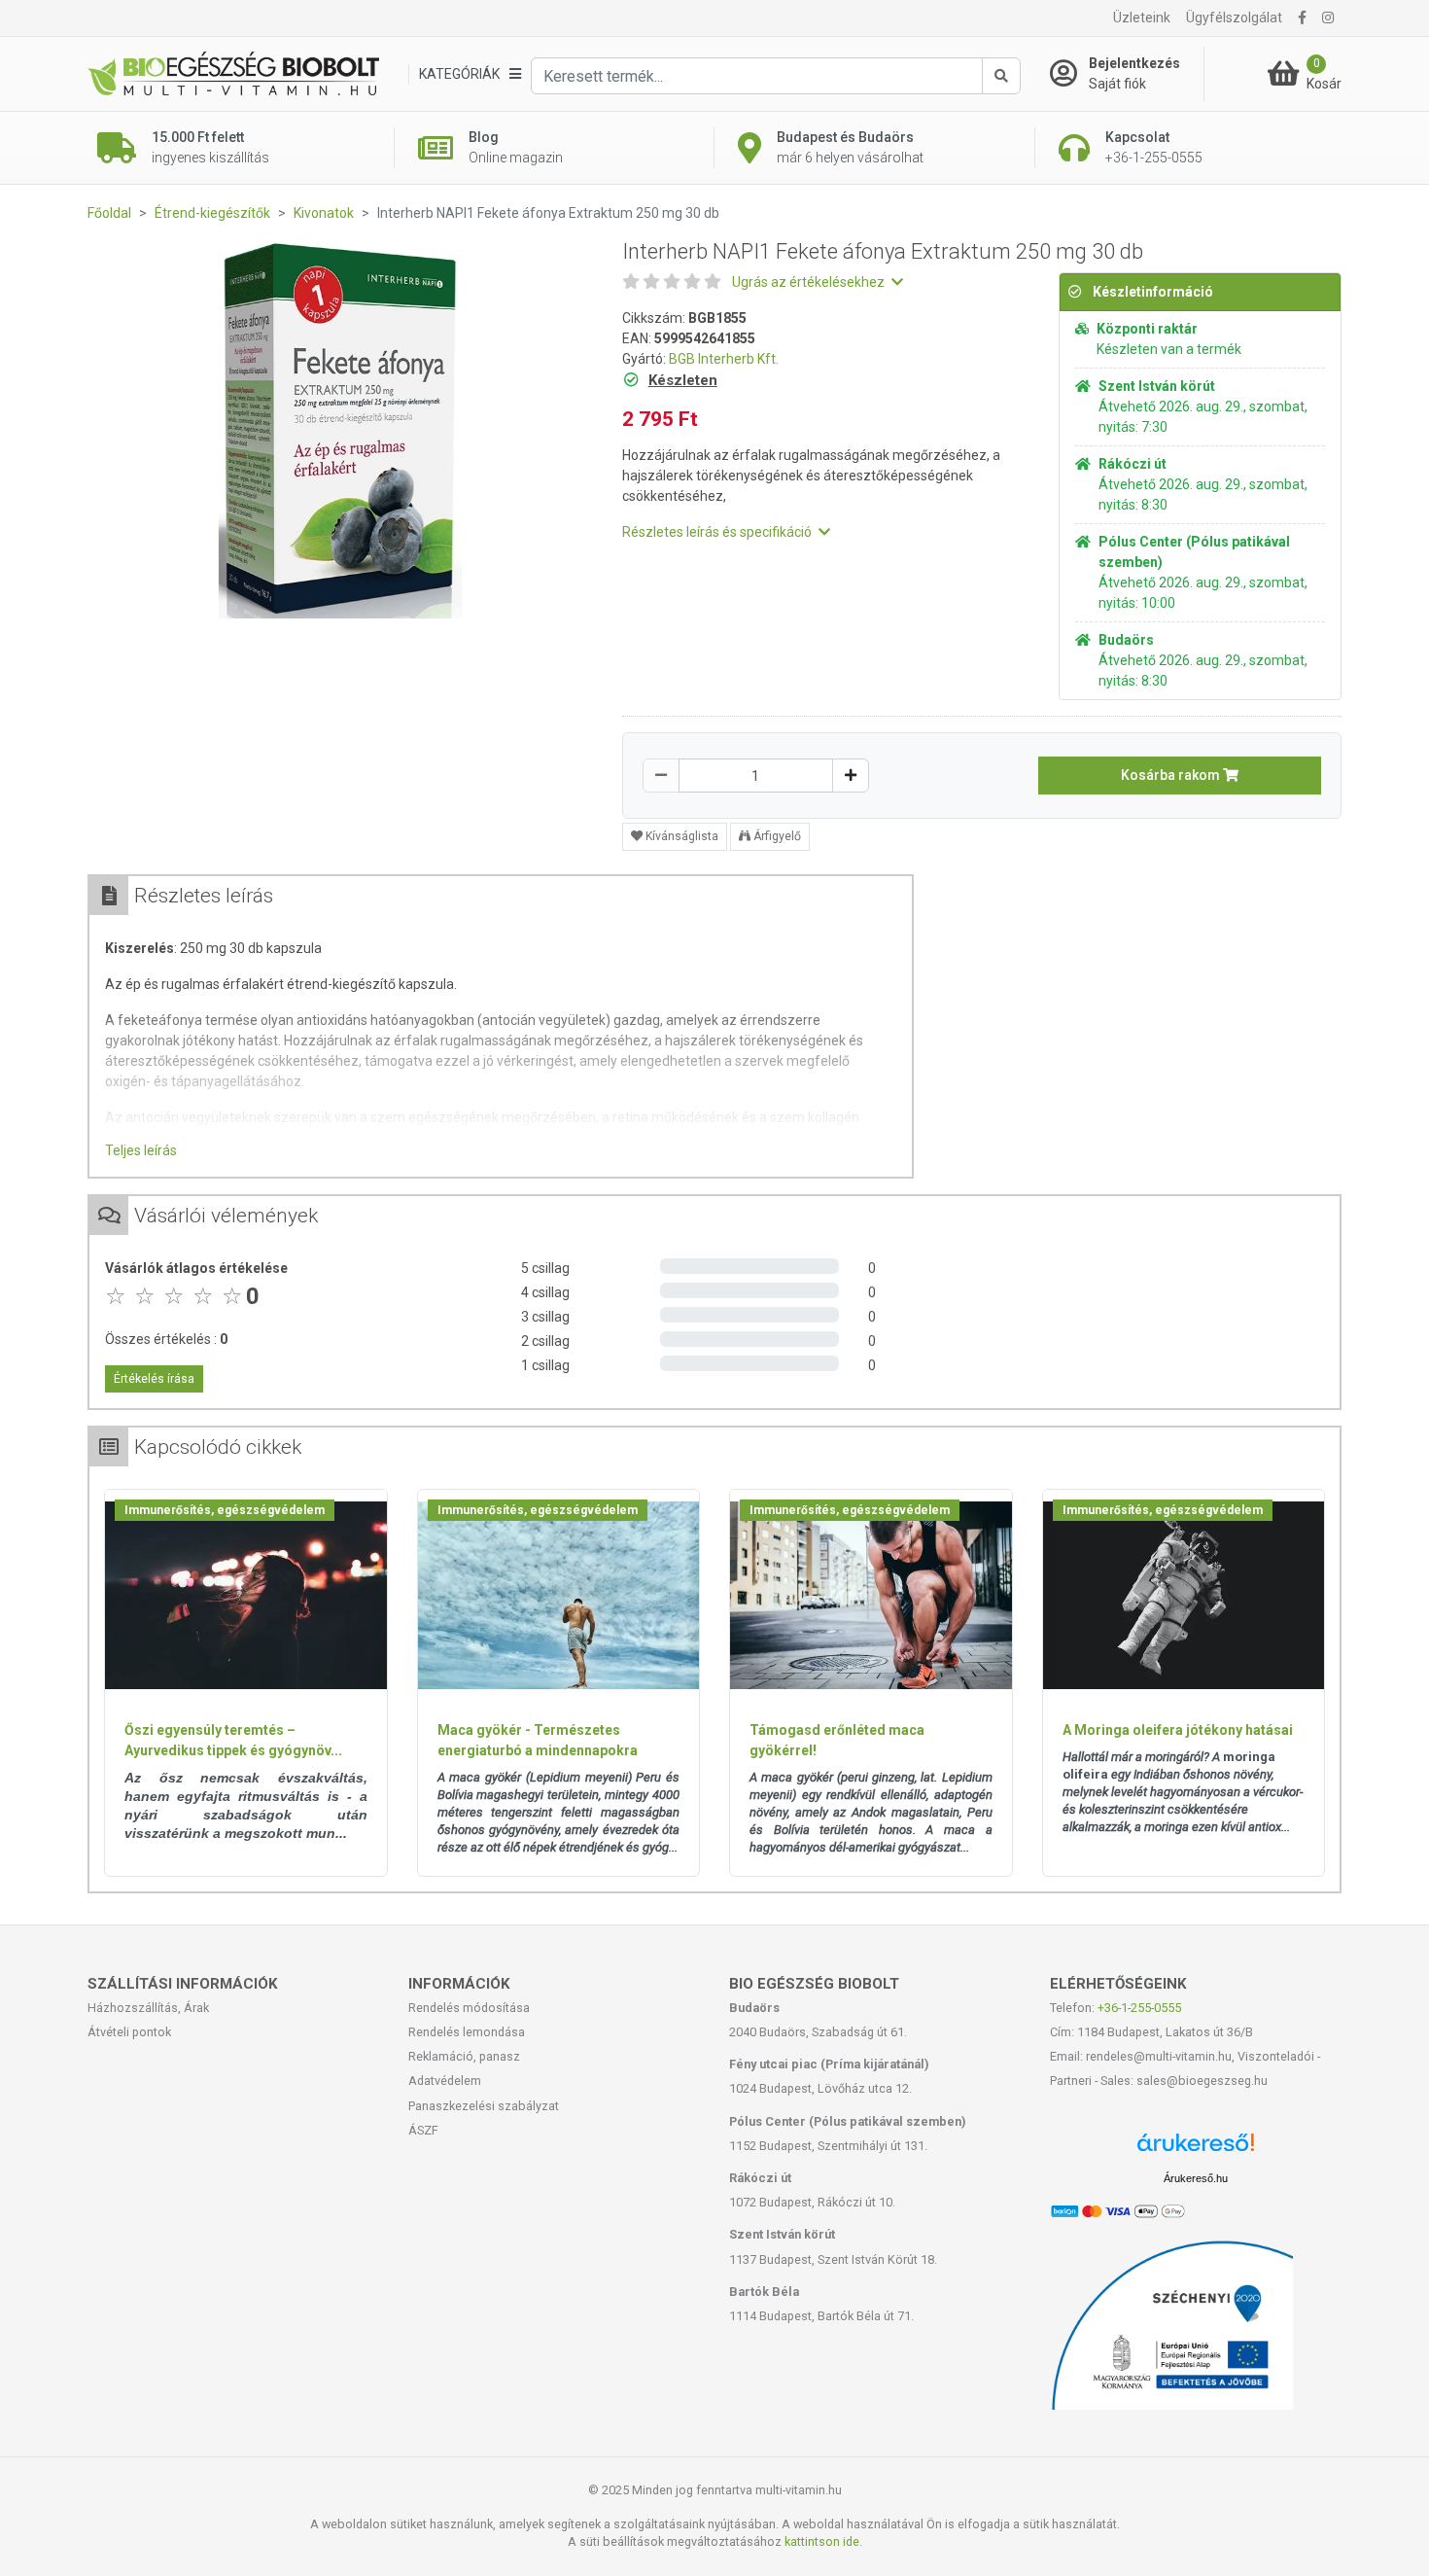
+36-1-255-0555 (1139, 2008)
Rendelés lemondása (467, 2032)
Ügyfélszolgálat (1234, 18)
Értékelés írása (154, 1379)
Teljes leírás (141, 1150)
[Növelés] (851, 776)
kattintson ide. (823, 2541)
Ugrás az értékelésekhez (810, 282)
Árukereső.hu (1196, 2178)
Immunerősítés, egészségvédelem (225, 1510)
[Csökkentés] (661, 776)
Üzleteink (1142, 18)
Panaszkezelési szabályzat (484, 2106)
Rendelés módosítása (469, 2008)
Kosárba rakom (1172, 775)
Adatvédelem (445, 2081)
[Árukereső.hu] (1196, 2150)
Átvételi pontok (129, 2032)
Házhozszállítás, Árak (148, 2008)
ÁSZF (423, 2130)
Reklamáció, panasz (464, 2056)
